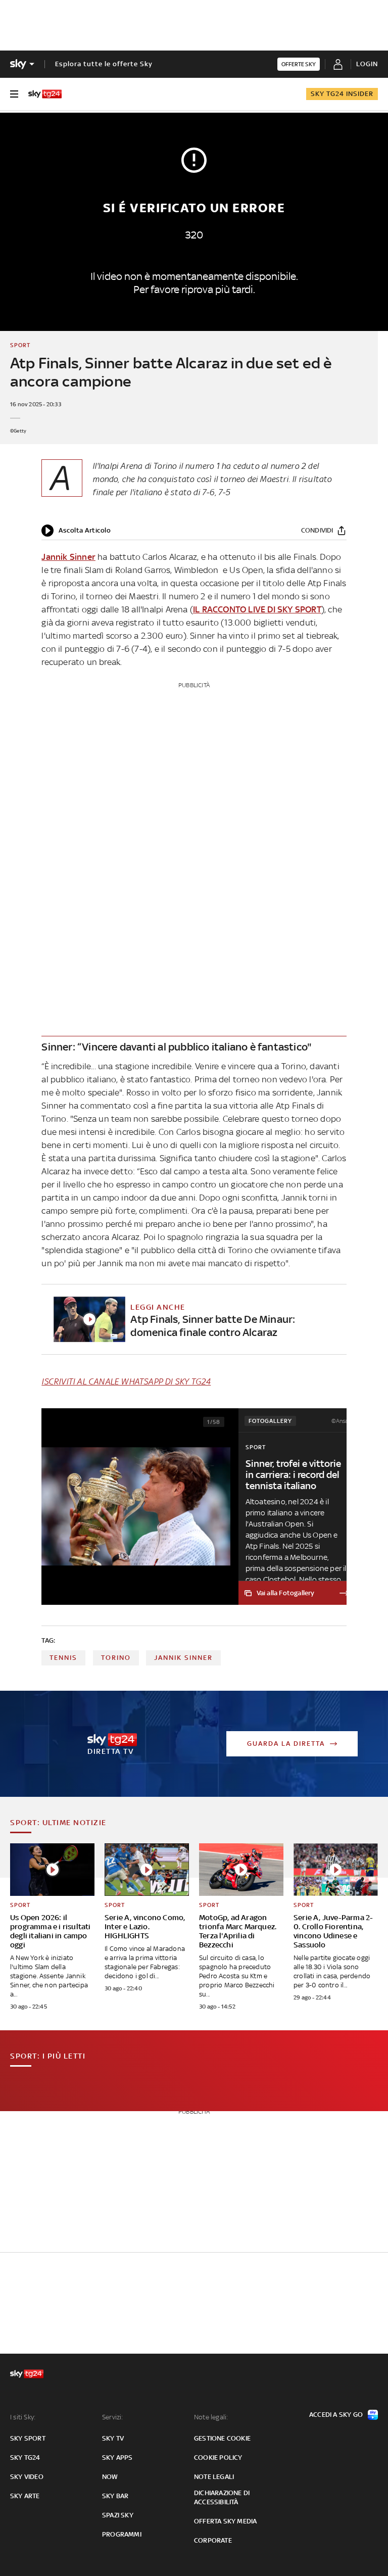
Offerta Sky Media (225, 2521)
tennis (63, 1658)
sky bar (115, 2496)
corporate (213, 2540)
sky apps (117, 2458)
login (367, 64)
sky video (27, 2477)
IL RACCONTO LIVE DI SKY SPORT (257, 609)
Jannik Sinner (68, 557)
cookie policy (218, 2458)
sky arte (25, 2496)
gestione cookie (222, 2438)
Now (110, 2477)
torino (116, 1658)
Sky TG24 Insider (342, 94)
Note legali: (211, 2417)
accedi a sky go (336, 2415)
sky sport (28, 2438)
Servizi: (113, 2417)
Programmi (122, 2534)
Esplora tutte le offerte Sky (104, 64)
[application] (76, 531)
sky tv (113, 2438)
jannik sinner (183, 1658)
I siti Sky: (23, 2417)
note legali (214, 2477)
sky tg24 (25, 2458)
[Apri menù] (14, 94)
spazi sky (118, 2515)
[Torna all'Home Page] (45, 94)
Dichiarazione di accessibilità (222, 2497)
